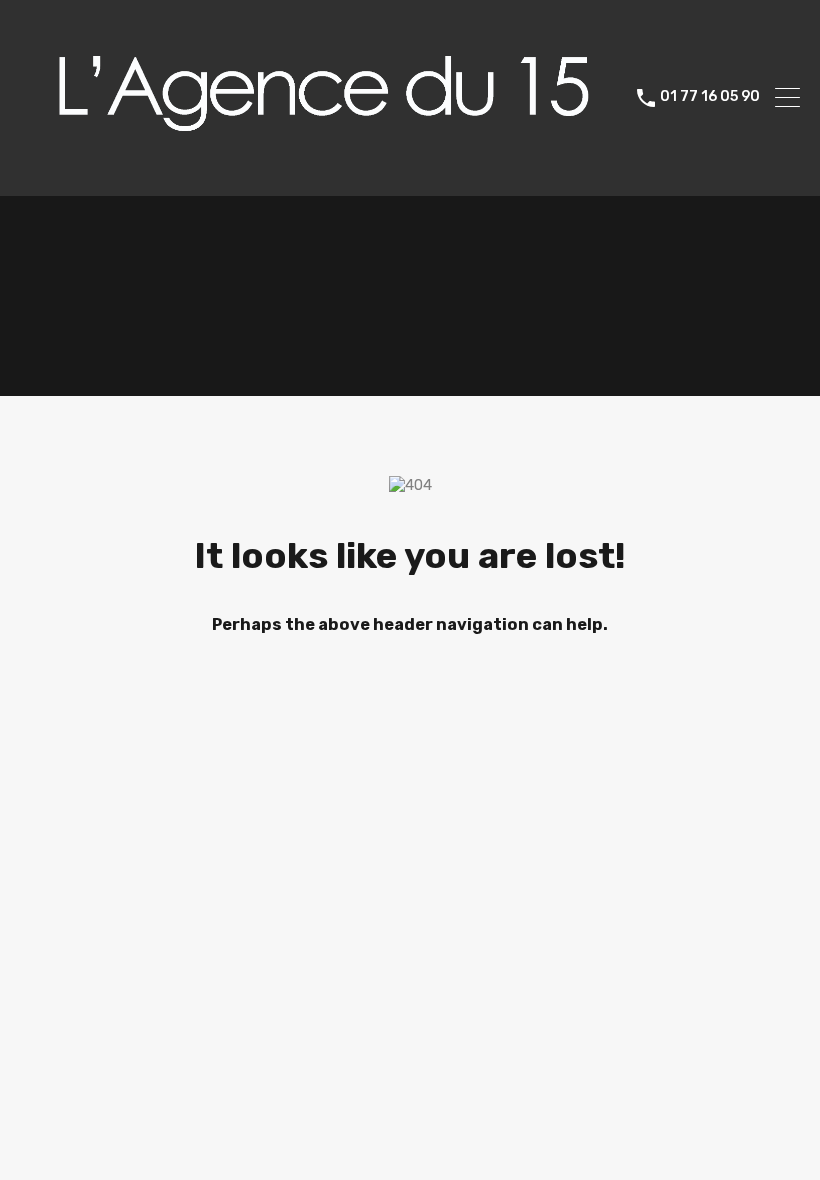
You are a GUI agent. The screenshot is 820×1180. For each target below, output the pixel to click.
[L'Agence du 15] (321, 172)
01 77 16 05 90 (710, 97)
